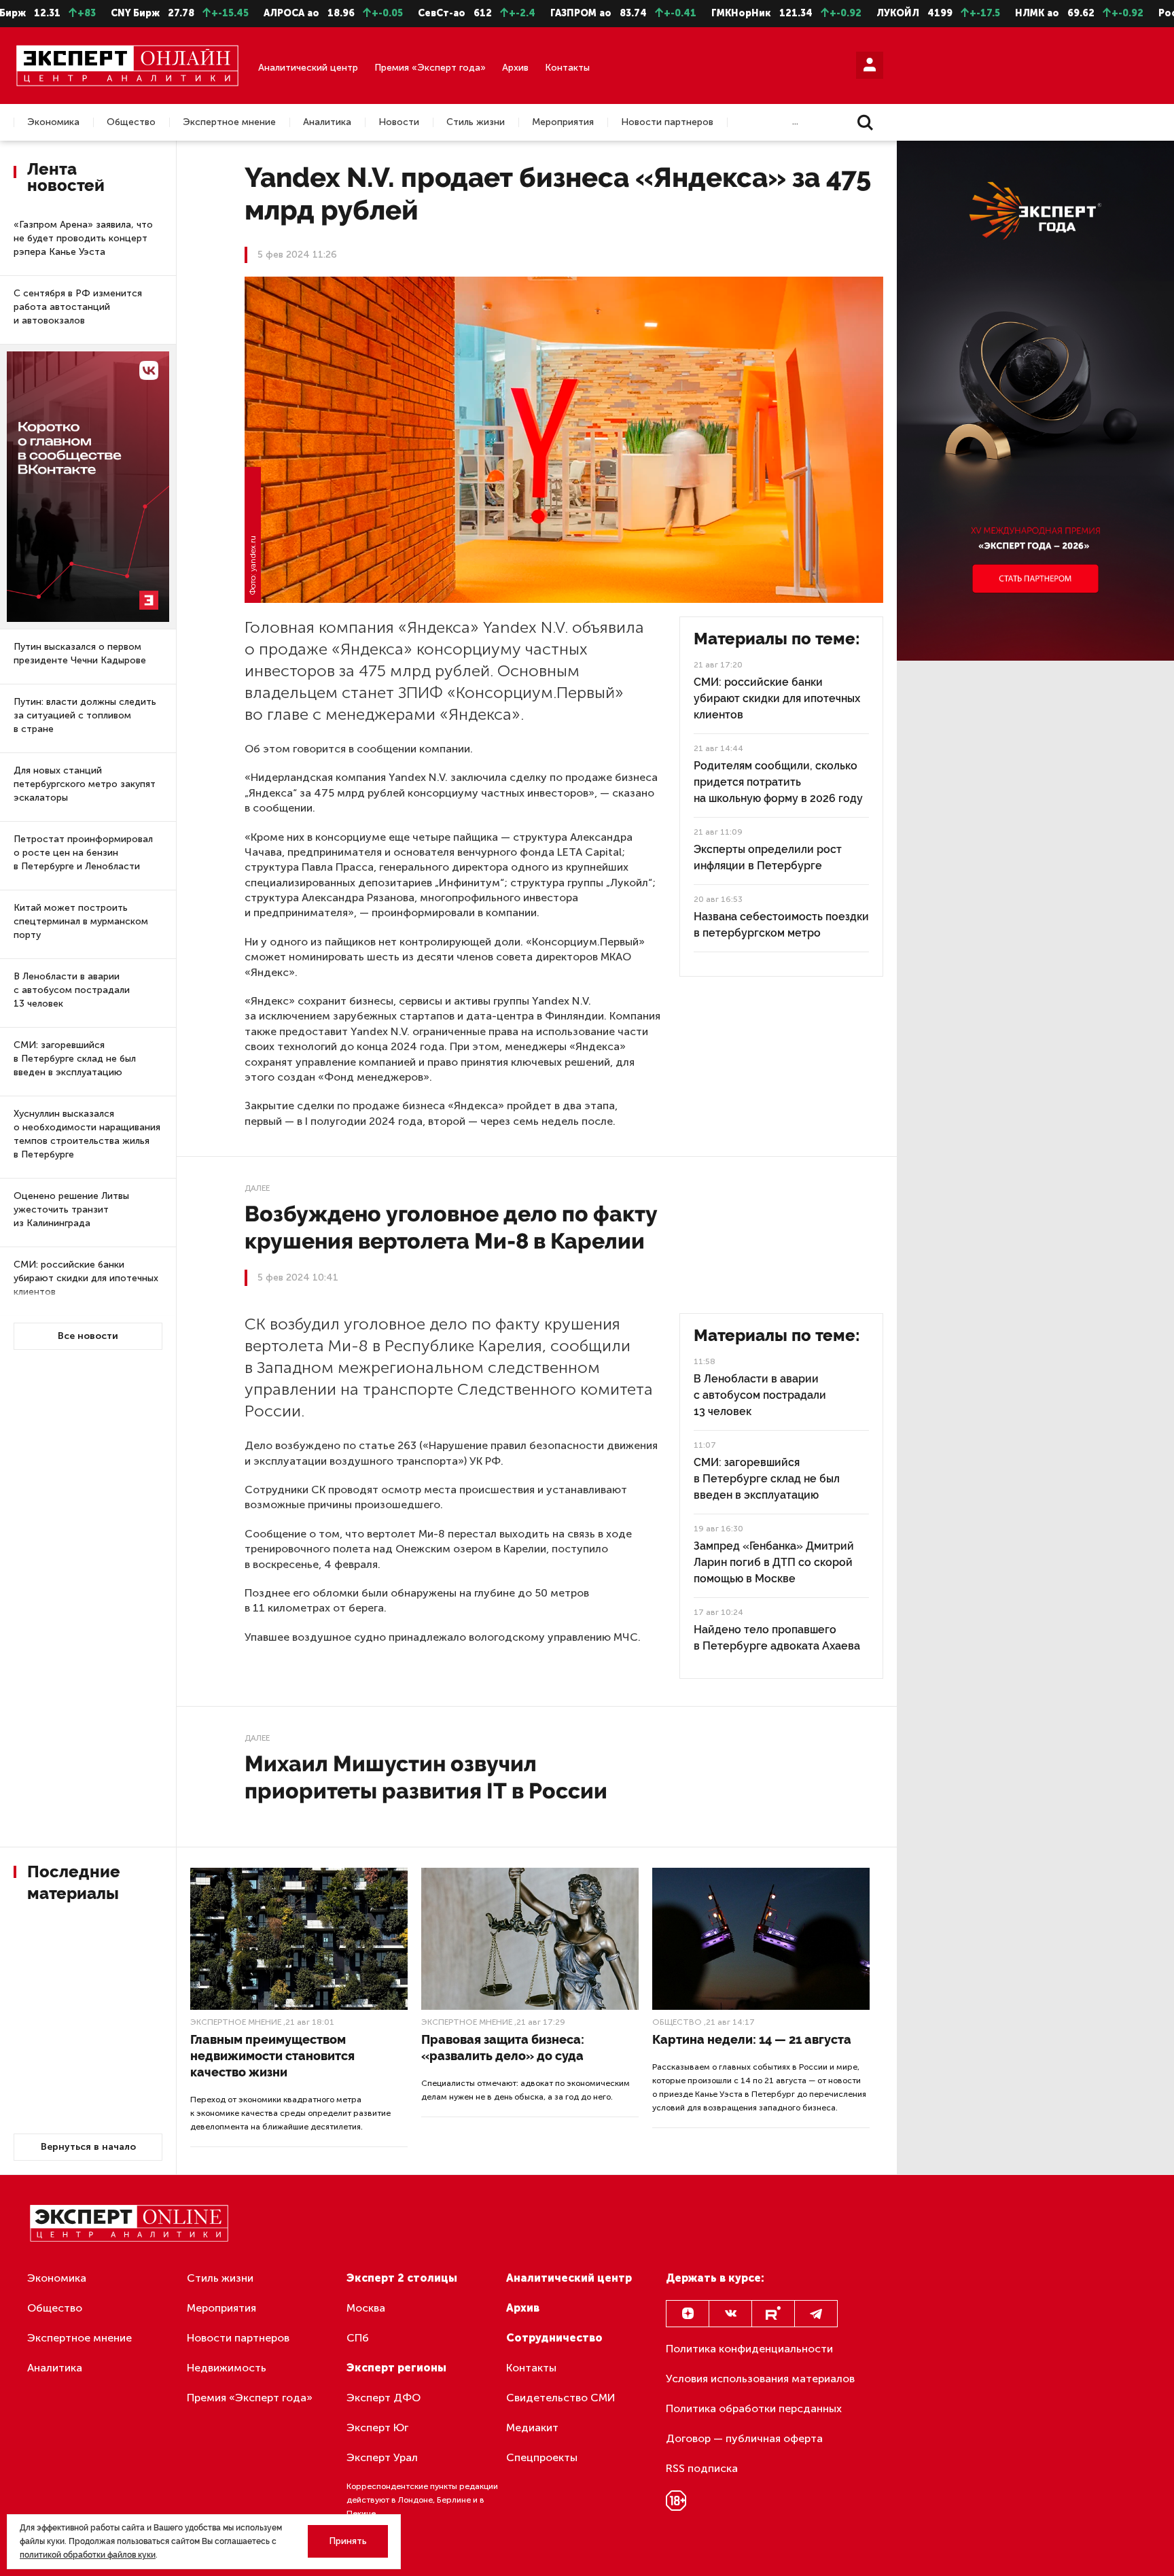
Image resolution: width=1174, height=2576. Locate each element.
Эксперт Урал (382, 2457)
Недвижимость (227, 2368)
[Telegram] (816, 2314)
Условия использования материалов (760, 2379)
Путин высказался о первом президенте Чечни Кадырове (80, 654)
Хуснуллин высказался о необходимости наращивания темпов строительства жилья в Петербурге (87, 1134)
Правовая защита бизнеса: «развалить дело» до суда (503, 2048)
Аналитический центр (308, 68)
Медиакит (532, 2427)
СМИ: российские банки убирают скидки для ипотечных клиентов (86, 1278)
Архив (515, 68)
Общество (131, 122)
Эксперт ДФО (384, 2398)
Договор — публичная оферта (744, 2438)
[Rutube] (773, 2314)
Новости (399, 122)
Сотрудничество (554, 2338)
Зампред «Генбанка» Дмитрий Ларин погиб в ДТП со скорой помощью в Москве (774, 1562)
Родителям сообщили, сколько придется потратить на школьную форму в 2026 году (778, 782)
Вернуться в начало (88, 2147)
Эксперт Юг (377, 2427)
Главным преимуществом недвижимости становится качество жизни (272, 2056)
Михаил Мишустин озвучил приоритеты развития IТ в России (426, 1777)
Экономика (53, 122)
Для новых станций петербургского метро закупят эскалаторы (85, 784)
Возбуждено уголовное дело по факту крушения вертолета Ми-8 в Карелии (451, 1227)
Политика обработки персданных (754, 2408)
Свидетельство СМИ (561, 2398)
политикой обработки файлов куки (88, 2555)
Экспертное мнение (229, 122)
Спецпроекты (542, 2457)
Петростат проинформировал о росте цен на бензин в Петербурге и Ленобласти (83, 853)
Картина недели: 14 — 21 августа (752, 2039)
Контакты (567, 68)
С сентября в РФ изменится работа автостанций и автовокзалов (78, 307)
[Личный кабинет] (870, 65)
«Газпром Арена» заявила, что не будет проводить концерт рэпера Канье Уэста (83, 238)
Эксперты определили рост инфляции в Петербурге (768, 857)
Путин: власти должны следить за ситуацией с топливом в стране (85, 715)
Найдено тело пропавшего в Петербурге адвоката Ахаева (777, 1638)
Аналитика (327, 122)
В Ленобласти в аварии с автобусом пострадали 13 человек (72, 990)
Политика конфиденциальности (749, 2349)
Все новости (88, 1336)
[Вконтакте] (730, 2314)
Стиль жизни (476, 122)
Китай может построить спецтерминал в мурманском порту (81, 921)
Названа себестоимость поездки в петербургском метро (781, 925)
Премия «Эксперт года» (430, 68)
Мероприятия (563, 122)
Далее (257, 1188)
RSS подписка (702, 2468)
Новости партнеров (667, 122)
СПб (358, 2338)
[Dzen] (688, 2314)
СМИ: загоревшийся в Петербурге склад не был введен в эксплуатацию (75, 1059)
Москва (366, 2308)
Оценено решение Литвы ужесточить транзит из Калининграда (71, 1209)
